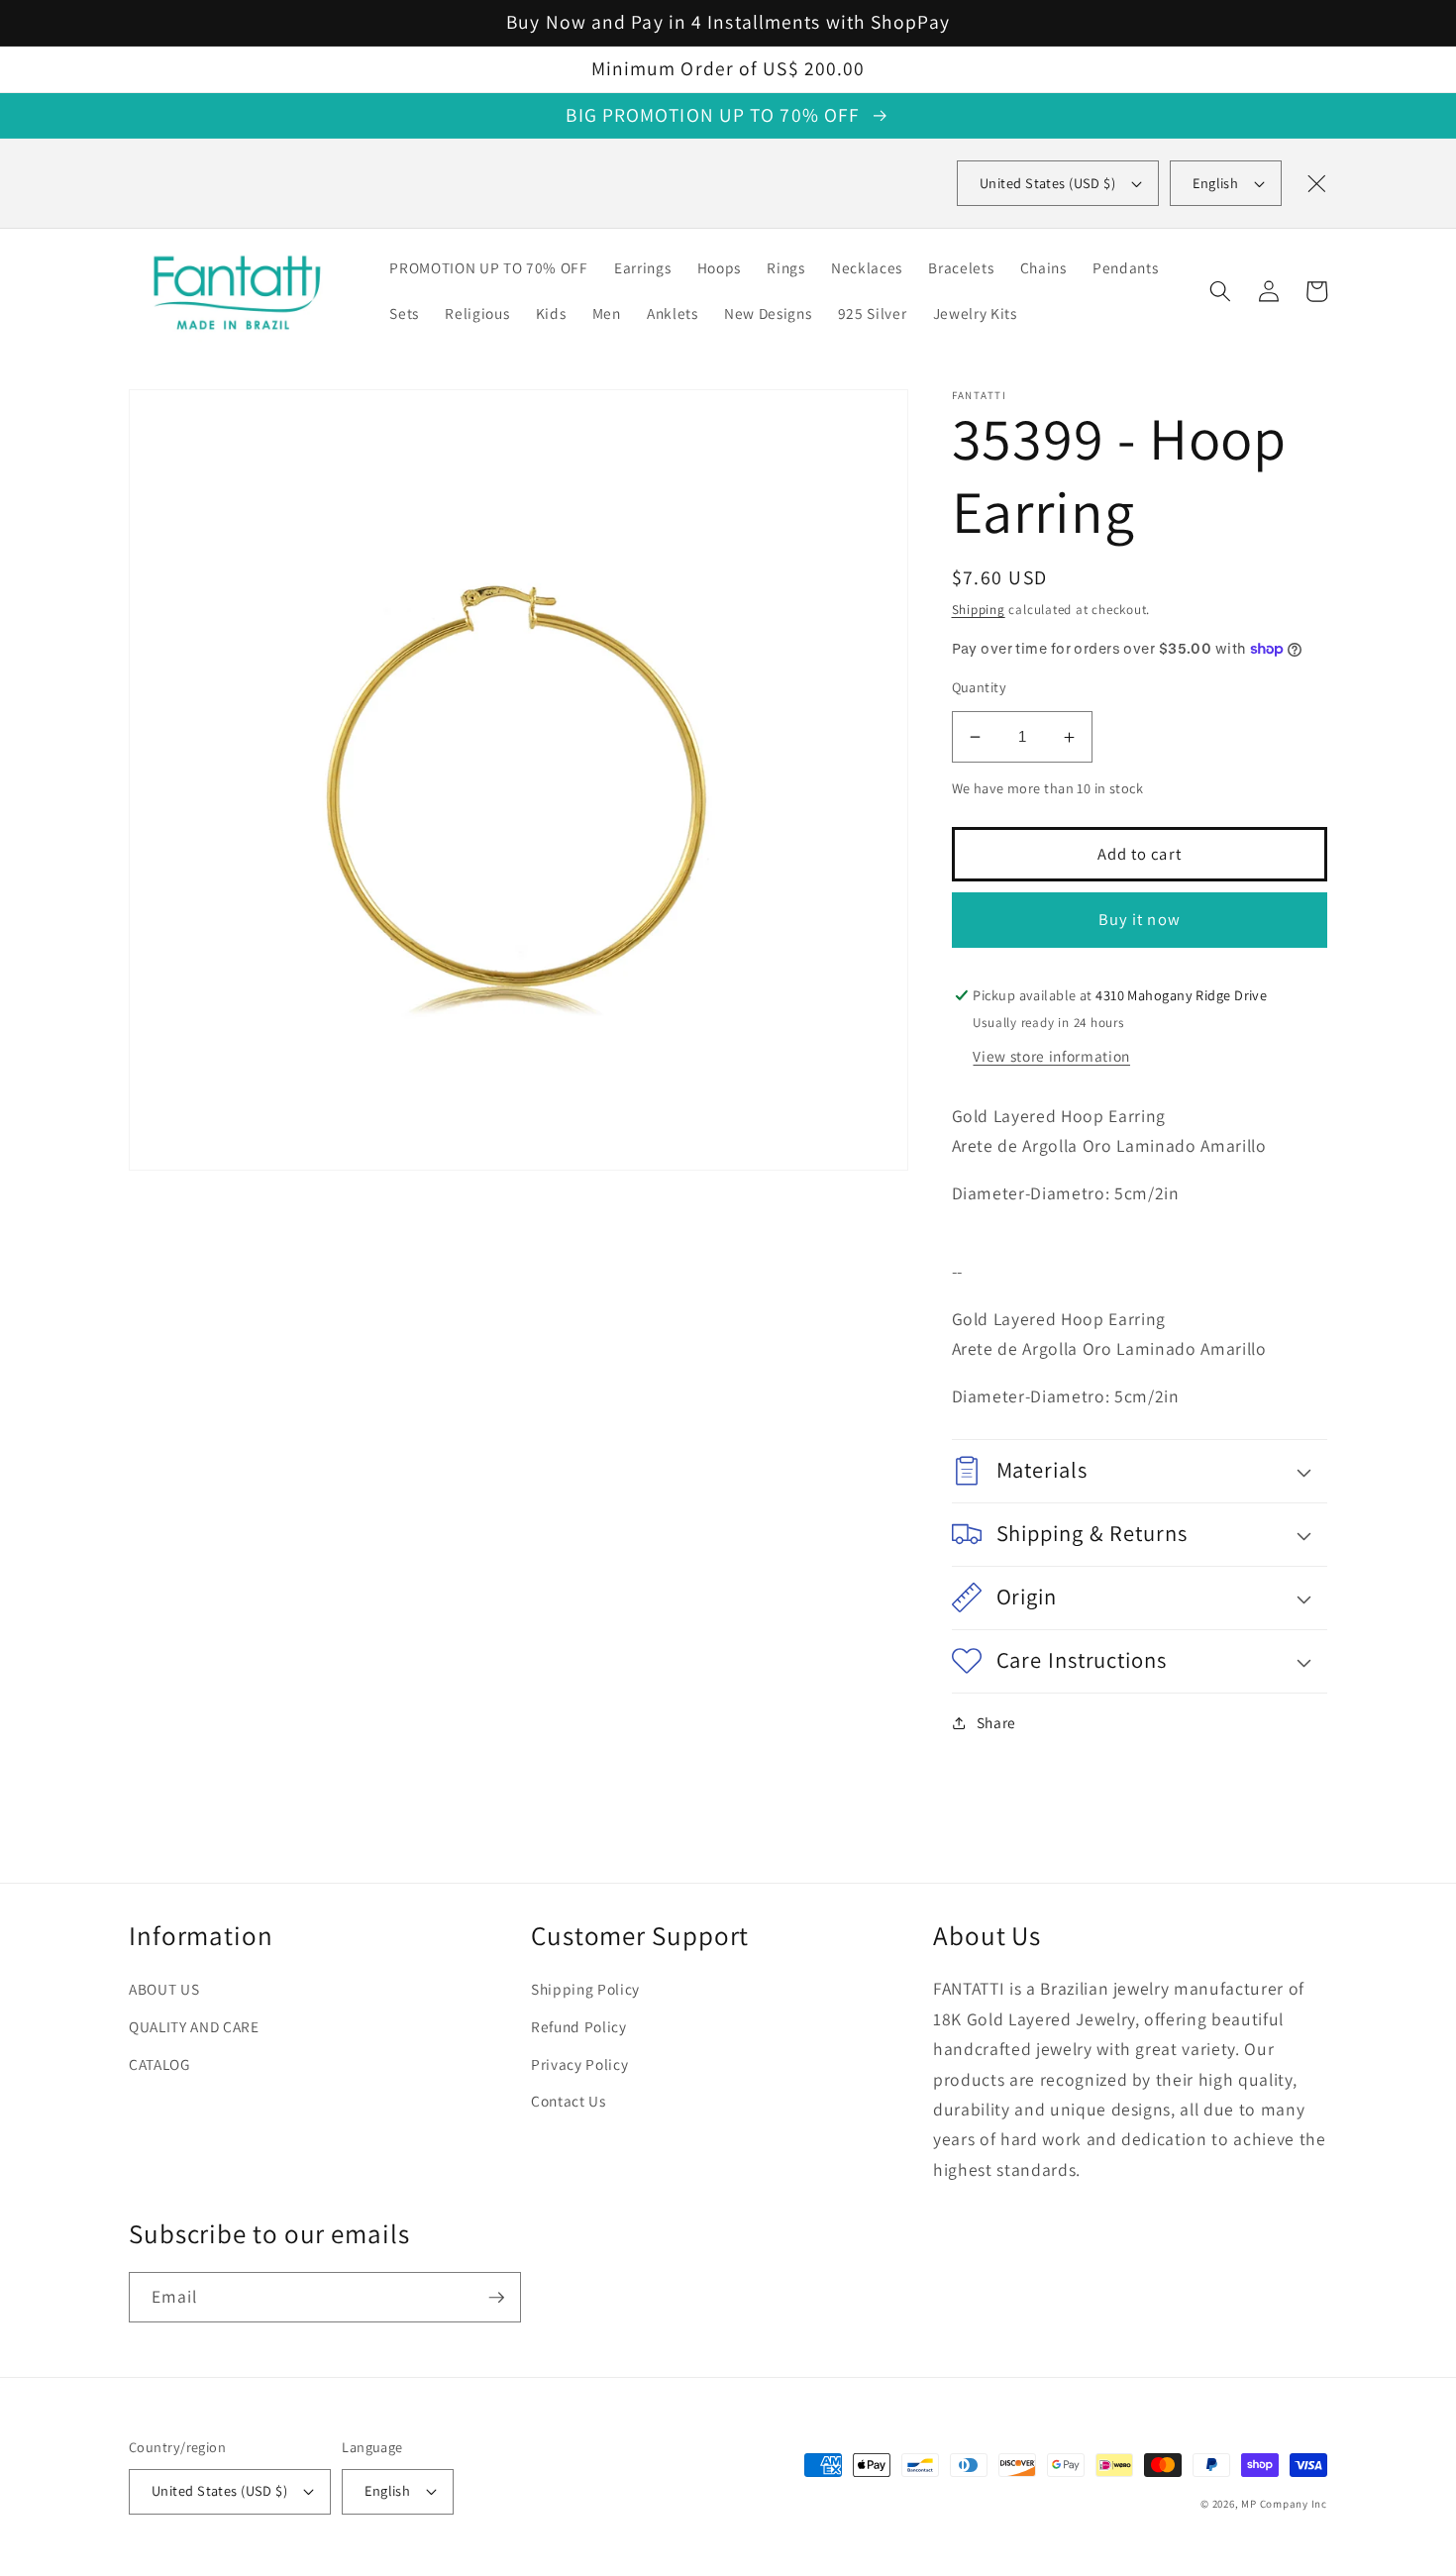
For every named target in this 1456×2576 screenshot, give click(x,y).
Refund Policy (579, 2026)
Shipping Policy (585, 1989)
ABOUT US (164, 1989)
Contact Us (569, 2101)
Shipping (979, 610)
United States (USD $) (219, 2490)
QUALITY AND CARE (194, 2026)
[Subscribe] (496, 2298)
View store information (1051, 1056)
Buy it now (1140, 919)
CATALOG (159, 2064)
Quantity (980, 687)
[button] (1220, 291)
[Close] (1316, 183)
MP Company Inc (1284, 2504)
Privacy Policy (579, 2064)
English (1215, 183)
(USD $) (1047, 183)
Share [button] (996, 1722)
